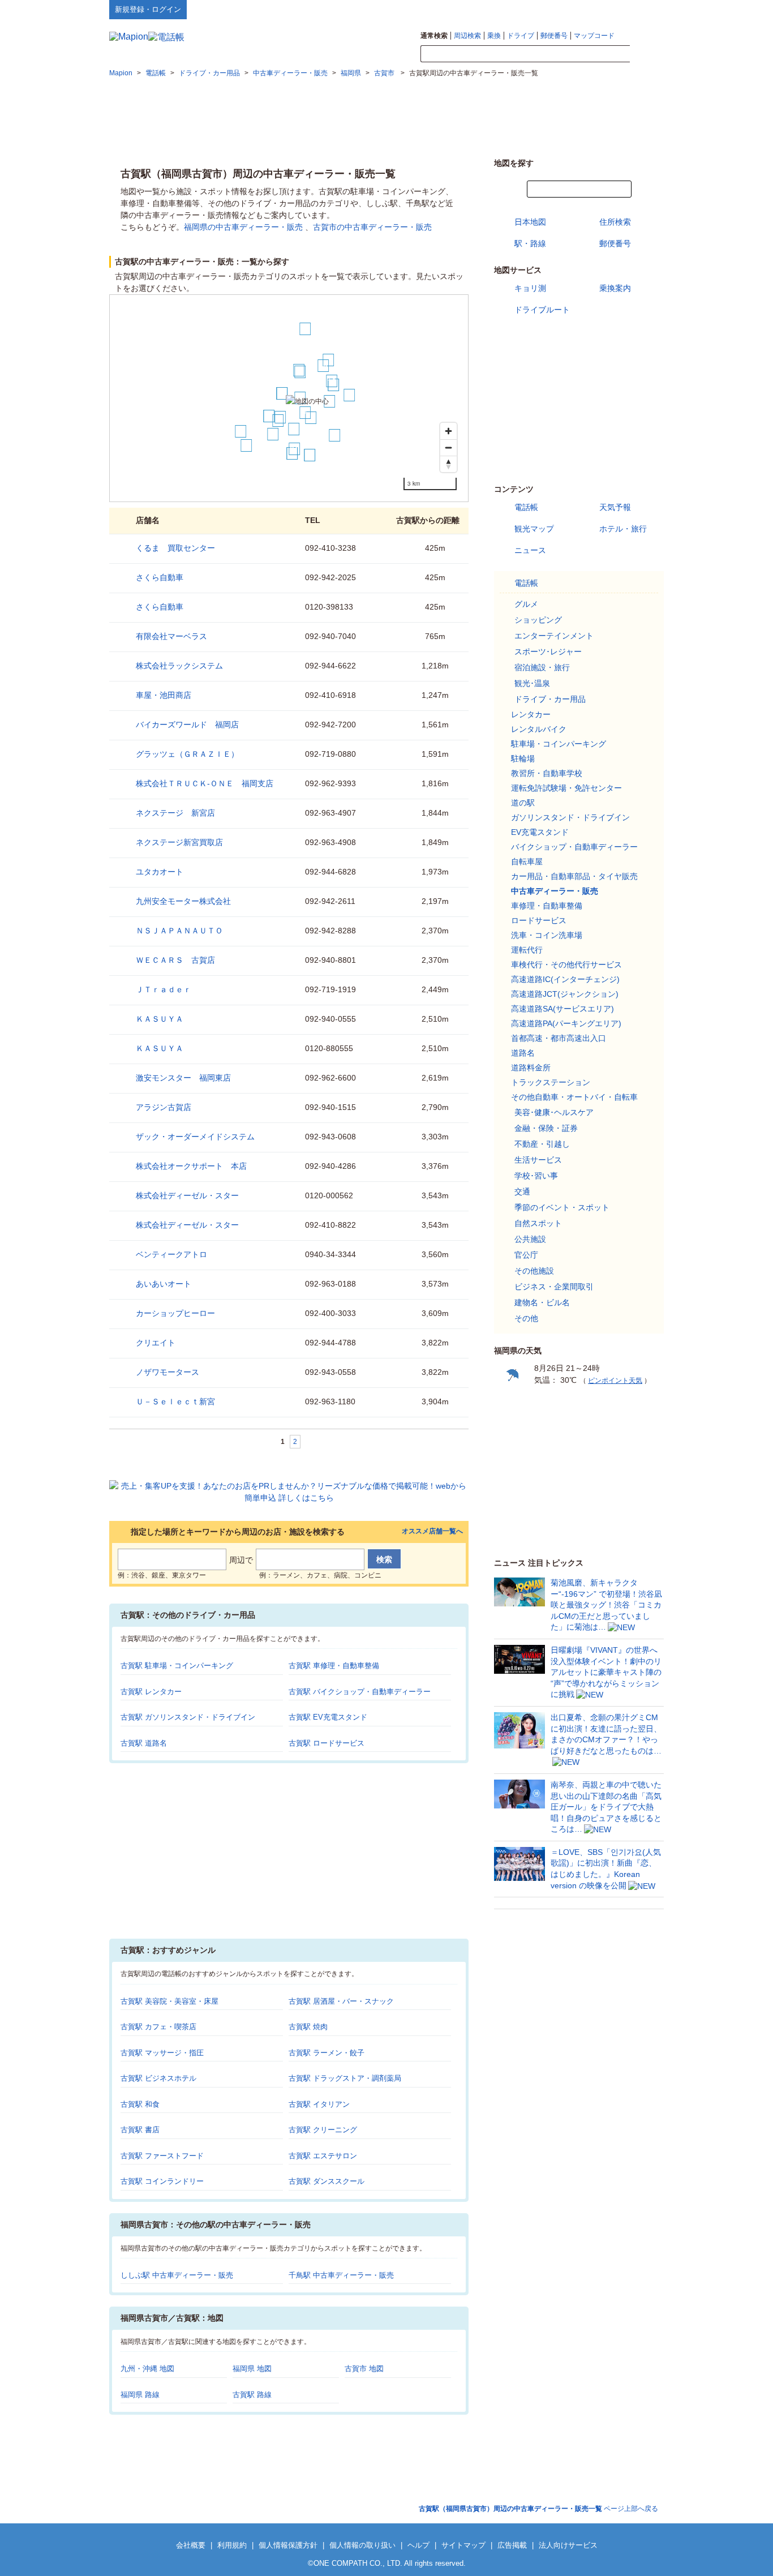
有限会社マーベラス (171, 636)
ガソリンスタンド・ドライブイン (570, 817)
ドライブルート (542, 310)
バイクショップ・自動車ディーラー (574, 847)
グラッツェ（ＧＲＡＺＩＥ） (187, 754)
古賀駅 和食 (140, 2104)
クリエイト (156, 1343)
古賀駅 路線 (252, 2395)
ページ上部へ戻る (538, 2509)
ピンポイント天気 (615, 1381)
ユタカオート (160, 872)
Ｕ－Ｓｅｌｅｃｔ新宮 (175, 1401)
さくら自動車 (160, 577)
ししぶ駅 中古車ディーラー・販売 (177, 2275)
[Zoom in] (448, 431)
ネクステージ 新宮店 (175, 813)
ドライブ (521, 36)
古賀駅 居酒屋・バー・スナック (341, 2001)
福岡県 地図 (252, 2369)
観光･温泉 (532, 683)
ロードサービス (539, 920)
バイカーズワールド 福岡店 (187, 725)
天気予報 (615, 507)
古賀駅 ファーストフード (162, 2156)
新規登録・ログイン (148, 9)
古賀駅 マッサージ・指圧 (162, 2053)
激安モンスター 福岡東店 (183, 1078)
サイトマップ (645, 9)
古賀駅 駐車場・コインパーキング (177, 1666)
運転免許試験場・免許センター (566, 788)
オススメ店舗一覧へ (432, 1531)
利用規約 (232, 2545)
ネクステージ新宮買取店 (179, 842)
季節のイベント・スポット (562, 1207)
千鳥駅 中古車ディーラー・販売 (341, 2275)
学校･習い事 (536, 1176)
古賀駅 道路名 (144, 1743)
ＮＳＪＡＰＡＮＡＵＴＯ (179, 931)
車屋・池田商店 (164, 695)
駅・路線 (530, 243)
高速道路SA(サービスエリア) (562, 1009)
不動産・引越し (542, 1144)
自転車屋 (527, 861)
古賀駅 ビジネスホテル (158, 2078)
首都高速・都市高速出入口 (559, 1038)
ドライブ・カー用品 (550, 699)
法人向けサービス (568, 2545)
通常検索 (434, 36)
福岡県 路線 (140, 2395)
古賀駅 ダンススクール (327, 2181)
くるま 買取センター (175, 548)
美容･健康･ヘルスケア (554, 1112)
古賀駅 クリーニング (323, 2130)
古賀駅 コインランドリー (162, 2181)
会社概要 (191, 2545)
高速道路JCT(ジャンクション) (565, 994)
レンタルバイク (539, 729)
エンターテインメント (554, 636)
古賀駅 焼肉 (308, 2027)
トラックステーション (551, 1082)
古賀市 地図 (364, 2369)
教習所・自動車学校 (547, 773)
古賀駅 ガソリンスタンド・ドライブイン (188, 1717)
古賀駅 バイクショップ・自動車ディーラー (360, 1692)
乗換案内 (615, 288)
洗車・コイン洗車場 (547, 935)
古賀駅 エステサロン (323, 2156)
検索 (647, 54)
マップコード (594, 36)
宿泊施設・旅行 (542, 667)
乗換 (494, 36)
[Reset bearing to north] (448, 464)
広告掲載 (512, 2545)
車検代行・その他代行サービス (566, 965)
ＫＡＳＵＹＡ (160, 1019)
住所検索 (615, 222)
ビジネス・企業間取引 (554, 1287)
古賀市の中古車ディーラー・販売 (372, 227)
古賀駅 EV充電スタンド (328, 1717)
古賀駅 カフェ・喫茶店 (158, 2027)
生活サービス (538, 1160)
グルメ (526, 604)
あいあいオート (164, 1284)
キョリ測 (530, 288)
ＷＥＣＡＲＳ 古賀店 (175, 960)
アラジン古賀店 (164, 1107)
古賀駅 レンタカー (151, 1692)
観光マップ (534, 529)
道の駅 (523, 803)
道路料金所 (531, 1068)
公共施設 (530, 1239)
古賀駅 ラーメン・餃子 (327, 2053)
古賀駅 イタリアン (319, 2104)
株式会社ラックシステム (179, 666)
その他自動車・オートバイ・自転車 (574, 1097)
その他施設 (534, 1271)
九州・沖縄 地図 (147, 2369)
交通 (522, 1191)
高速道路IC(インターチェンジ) (565, 979)
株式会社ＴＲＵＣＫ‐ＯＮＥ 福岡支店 (205, 783)
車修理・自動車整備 (547, 906)
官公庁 (526, 1255)
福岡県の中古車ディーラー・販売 (243, 227)
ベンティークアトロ (171, 1254)
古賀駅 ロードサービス (327, 1743)
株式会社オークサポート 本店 (191, 1166)
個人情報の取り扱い (362, 2545)
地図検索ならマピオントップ (553, 9)
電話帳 (526, 507)
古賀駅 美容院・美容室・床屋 (169, 2001)
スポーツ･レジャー (548, 651)
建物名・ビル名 (542, 1302)
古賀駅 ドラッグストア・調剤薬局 (345, 2078)
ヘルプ (610, 9)
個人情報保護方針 (288, 2545)
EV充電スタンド (540, 832)
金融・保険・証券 (546, 1128)
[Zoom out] (448, 447)
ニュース (530, 550)
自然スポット (538, 1223)
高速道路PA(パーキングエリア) (566, 1023)
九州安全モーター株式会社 (183, 901)
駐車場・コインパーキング (559, 744)
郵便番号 (554, 36)
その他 (526, 1318)
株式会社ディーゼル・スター (187, 1195)
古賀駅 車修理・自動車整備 (334, 1666)
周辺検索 (467, 36)
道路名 (523, 1053)
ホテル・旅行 (623, 529)
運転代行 (527, 950)
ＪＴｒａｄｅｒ (164, 989)
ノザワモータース (168, 1372)
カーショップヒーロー (175, 1313)
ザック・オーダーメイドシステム (195, 1137)
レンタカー (531, 714)
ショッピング (538, 620)
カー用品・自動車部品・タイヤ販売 (574, 876)
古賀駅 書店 (140, 2130)
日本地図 (530, 222)
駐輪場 (523, 758)
